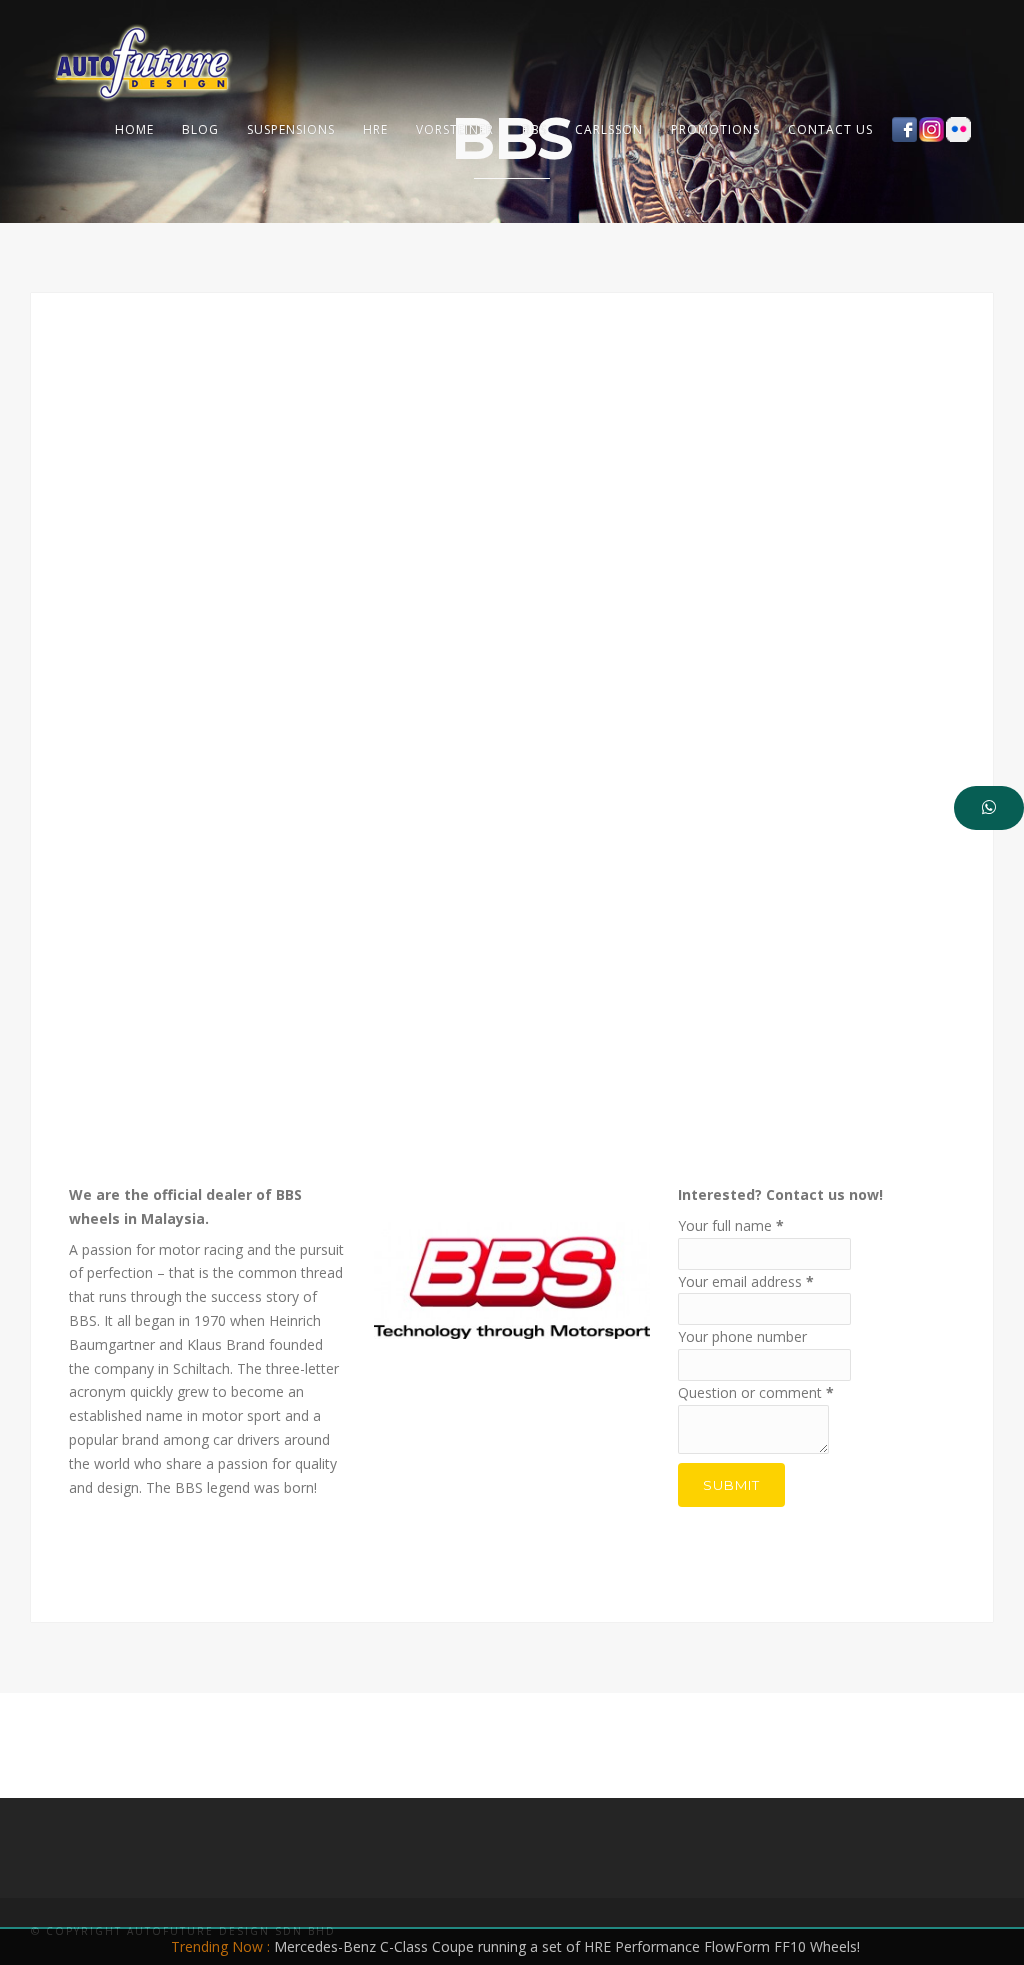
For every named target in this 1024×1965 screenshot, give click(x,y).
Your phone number (742, 1336)
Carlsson (609, 129)
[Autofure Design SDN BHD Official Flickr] (958, 129)
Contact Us (830, 129)
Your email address (746, 1281)
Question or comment (756, 1392)
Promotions (715, 129)
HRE (375, 129)
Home (134, 129)
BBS (534, 129)
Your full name (731, 1225)
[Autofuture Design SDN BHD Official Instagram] (931, 129)
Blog (200, 129)
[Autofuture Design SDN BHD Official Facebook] (904, 129)
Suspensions (291, 129)
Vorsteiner (455, 129)
